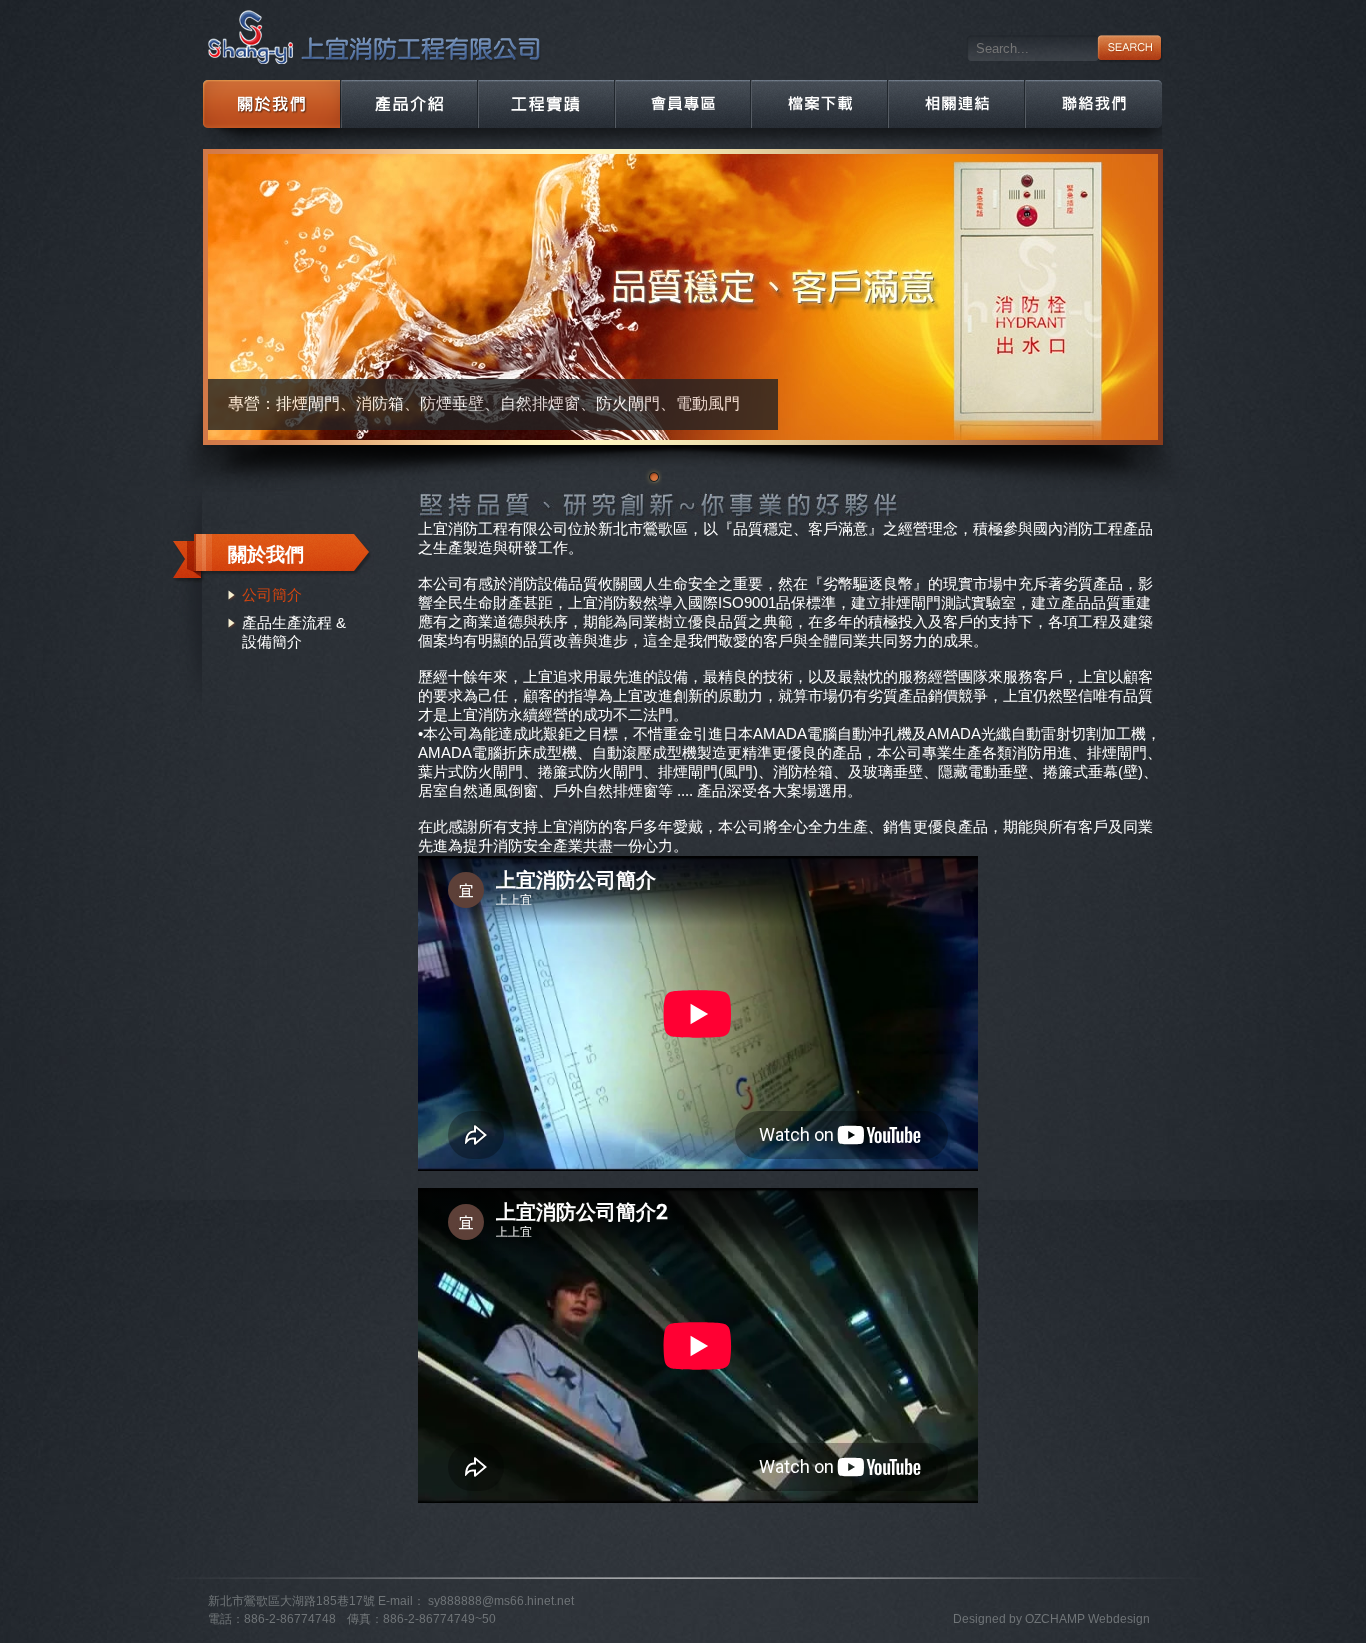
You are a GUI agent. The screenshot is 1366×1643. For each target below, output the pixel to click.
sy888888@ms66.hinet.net (501, 1601)
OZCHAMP (1055, 1619)
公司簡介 (272, 594)
